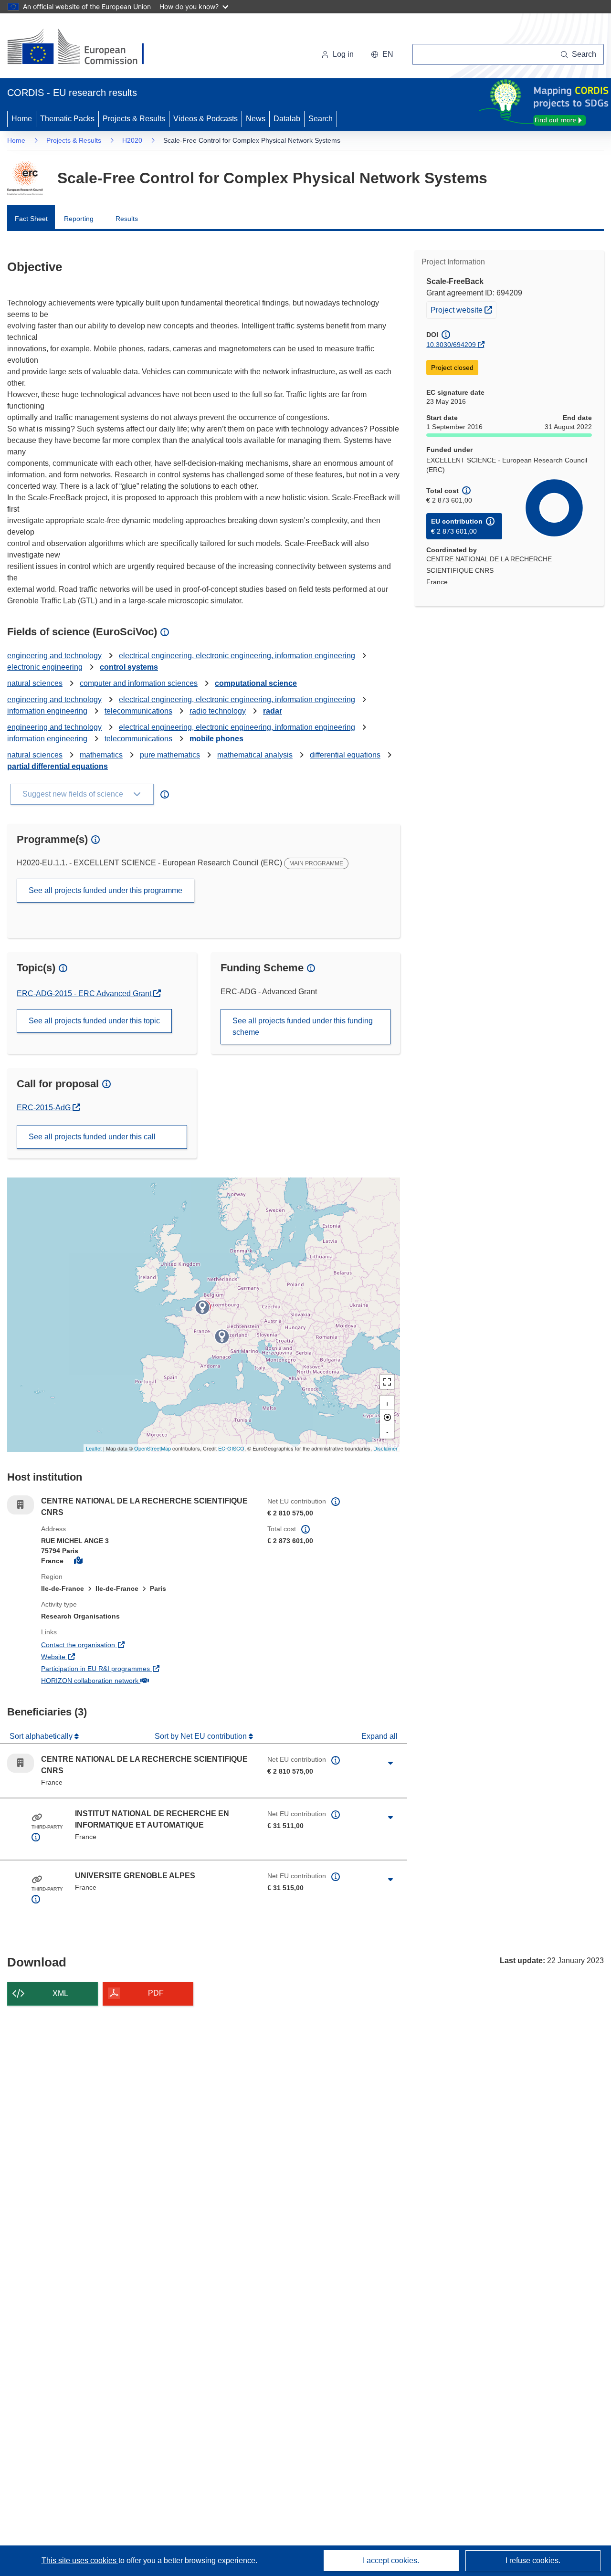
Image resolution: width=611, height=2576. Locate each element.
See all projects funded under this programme (105, 890)
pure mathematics (170, 755)
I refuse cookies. (533, 2560)
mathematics (101, 755)
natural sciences (35, 683)
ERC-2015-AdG (48, 1108)
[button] (382, 54)
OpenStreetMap (153, 1448)
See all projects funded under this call (92, 1137)
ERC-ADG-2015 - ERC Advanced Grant (85, 994)
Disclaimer (385, 1448)
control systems (129, 667)
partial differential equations (58, 766)
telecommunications (138, 711)
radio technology (218, 711)
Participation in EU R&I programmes (131, 1668)
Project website (463, 310)
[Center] (387, 1417)
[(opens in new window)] (84, 48)
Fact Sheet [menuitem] (31, 219)
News (256, 119)
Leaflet (94, 1448)
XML (60, 1993)
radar (273, 711)
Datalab (287, 119)
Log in (343, 54)
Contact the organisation (113, 1645)
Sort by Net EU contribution (202, 1736)
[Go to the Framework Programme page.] (25, 178)
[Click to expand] (390, 1763)
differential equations (345, 755)
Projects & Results (134, 119)
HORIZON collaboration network (125, 1680)
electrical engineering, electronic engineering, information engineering (237, 656)
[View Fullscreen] (387, 1382)
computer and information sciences (139, 683)
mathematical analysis (255, 755)
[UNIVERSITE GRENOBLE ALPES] (222, 1336)
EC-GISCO (231, 1448)
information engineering (47, 711)
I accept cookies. (391, 2560)
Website (89, 1656)
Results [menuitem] (127, 219)
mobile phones (216, 739)
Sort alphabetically (42, 1736)
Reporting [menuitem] (79, 219)
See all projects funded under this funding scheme (303, 1026)
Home (22, 119)
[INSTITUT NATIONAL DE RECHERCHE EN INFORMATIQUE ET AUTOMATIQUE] (202, 1307)
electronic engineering (45, 667)
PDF (156, 1993)
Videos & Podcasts (205, 119)
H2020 (132, 140)
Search (321, 119)
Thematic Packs (67, 119)
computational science (256, 683)
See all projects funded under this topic (94, 1021)
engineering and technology (54, 656)
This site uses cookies (80, 2560)
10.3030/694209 (451, 345)
